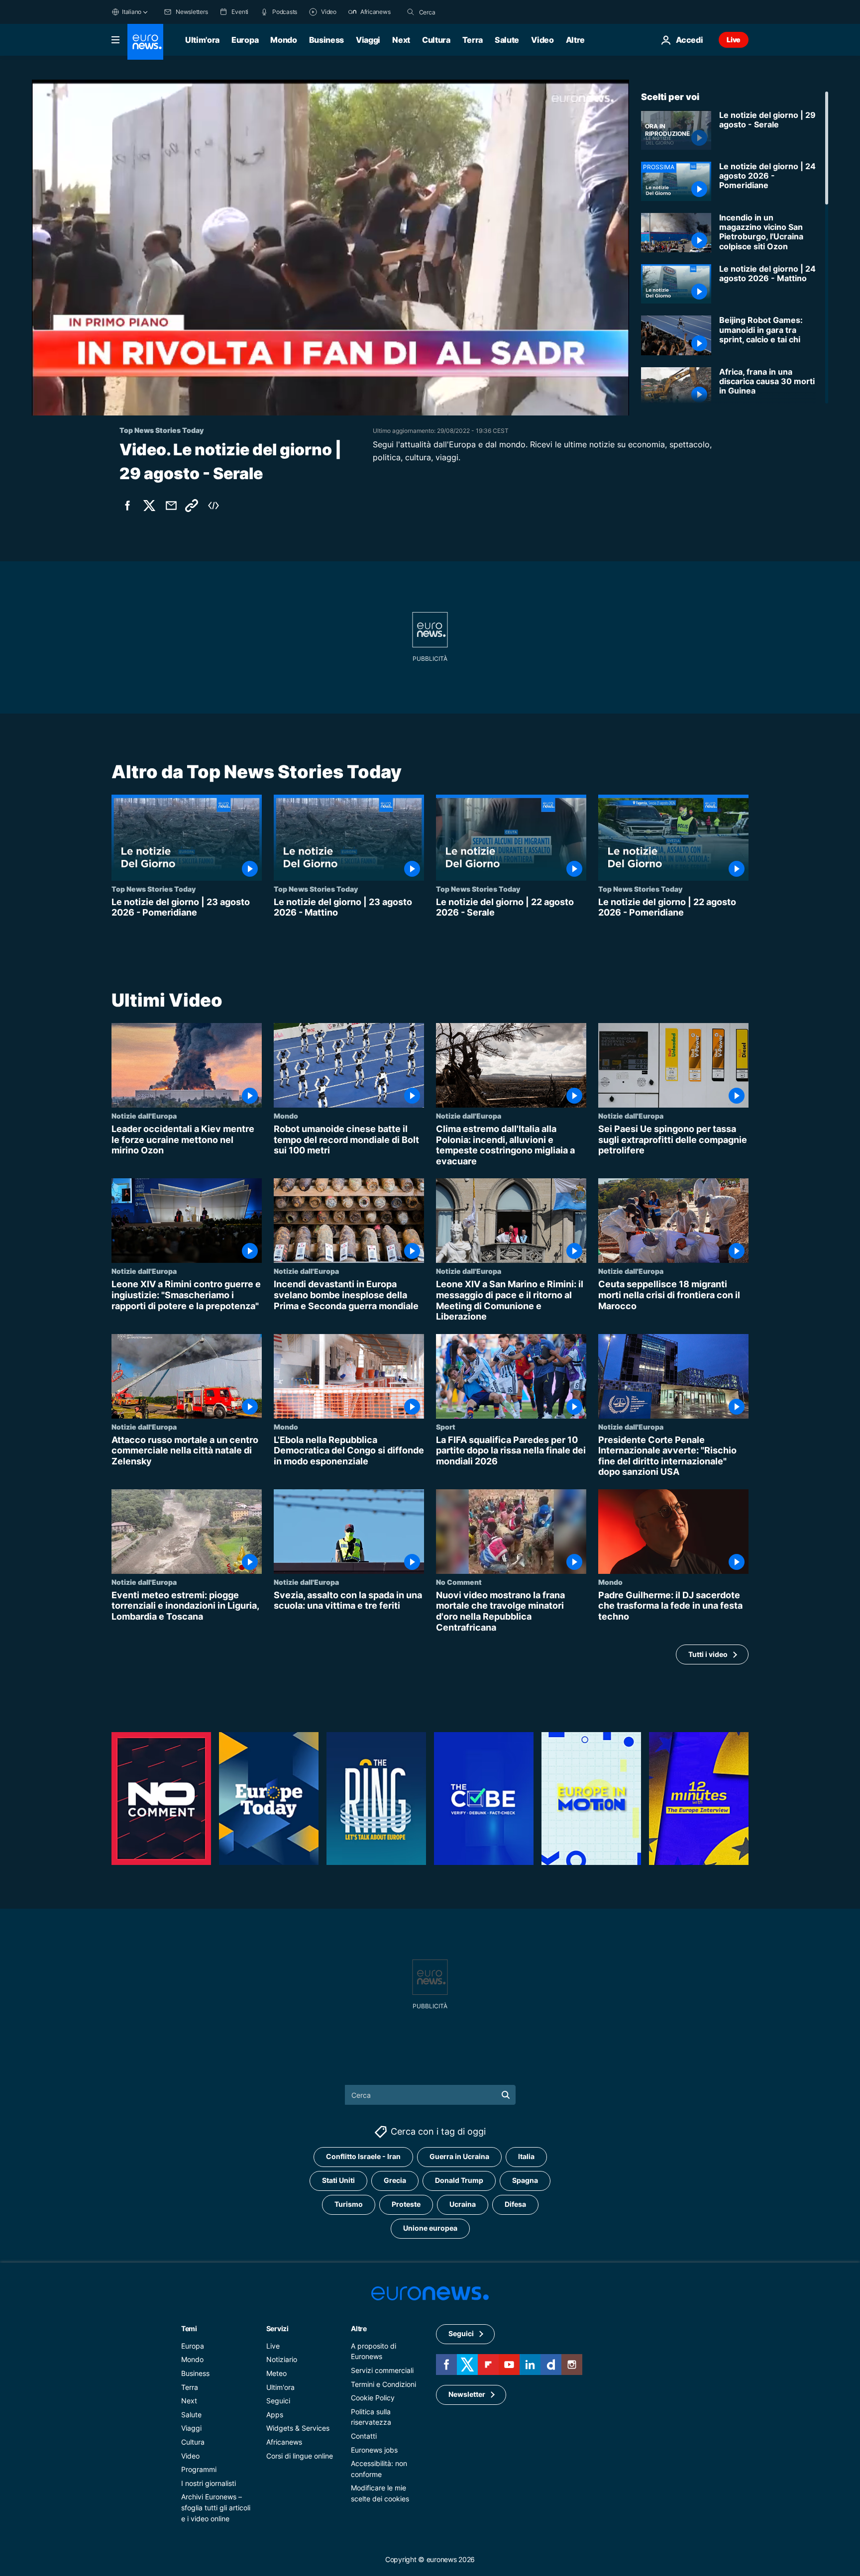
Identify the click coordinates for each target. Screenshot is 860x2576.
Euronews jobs (374, 2449)
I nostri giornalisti (209, 2483)
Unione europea (430, 2228)
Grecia (395, 2180)
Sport (446, 1426)
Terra (473, 40)
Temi (189, 2328)
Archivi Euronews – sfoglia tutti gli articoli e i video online (216, 2507)
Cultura (436, 40)
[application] (330, 248)
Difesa (515, 2204)
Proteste (406, 2204)
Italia (526, 2156)
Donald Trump (459, 2180)
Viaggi (368, 40)
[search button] (411, 12)
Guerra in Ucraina (459, 2156)
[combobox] (461, 12)
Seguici (278, 2401)
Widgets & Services (298, 2428)
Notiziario (282, 2359)
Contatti (364, 2436)
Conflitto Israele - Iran (363, 2156)
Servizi (277, 2328)
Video (542, 40)
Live (734, 40)
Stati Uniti (338, 2180)
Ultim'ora (202, 40)
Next (401, 40)
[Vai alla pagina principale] (145, 42)
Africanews (284, 2442)
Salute (507, 40)
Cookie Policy (373, 2398)
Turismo (349, 2204)
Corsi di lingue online (300, 2455)
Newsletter (467, 2394)
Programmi (199, 2469)
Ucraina (463, 2204)
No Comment (459, 1582)
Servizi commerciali (382, 2370)
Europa (245, 40)
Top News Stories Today (154, 889)
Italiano (132, 12)
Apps (275, 2414)
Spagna (525, 2180)
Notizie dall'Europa (144, 1116)
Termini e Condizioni (383, 2384)
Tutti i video (708, 1654)
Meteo (276, 2373)
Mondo (283, 40)
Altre (359, 2328)
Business (326, 40)
